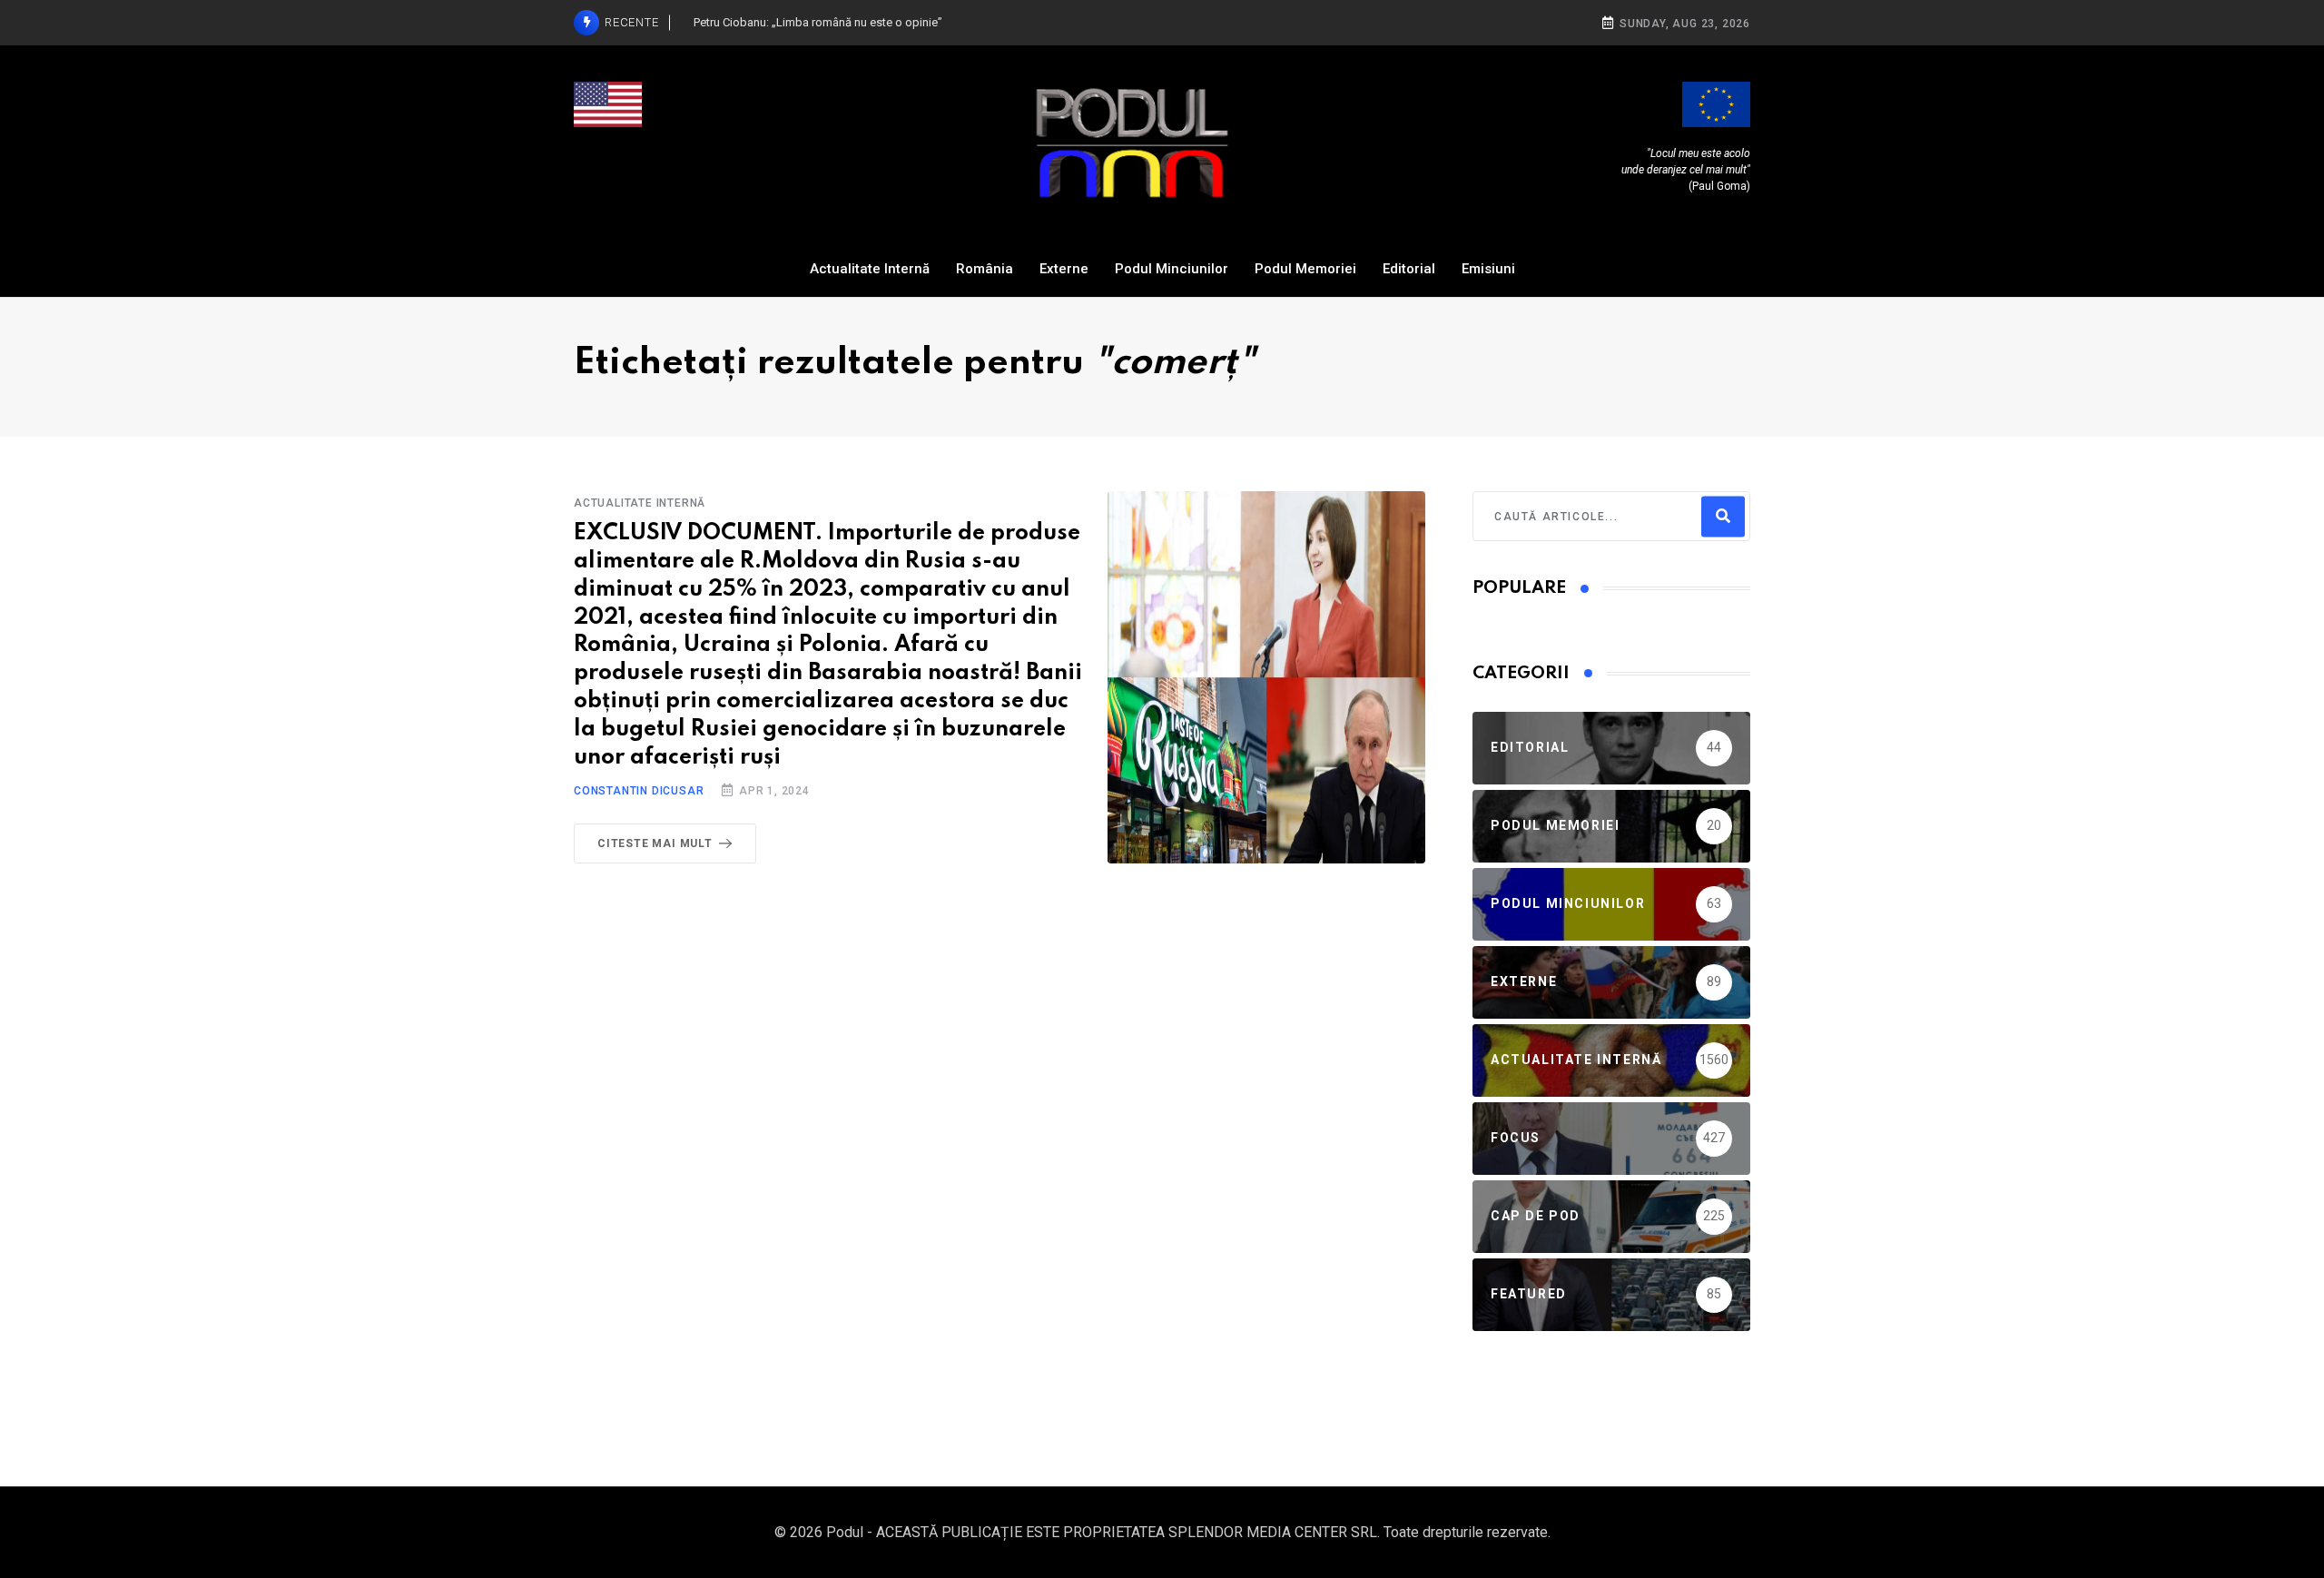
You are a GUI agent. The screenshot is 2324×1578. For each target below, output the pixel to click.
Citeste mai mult (655, 843)
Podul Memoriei (1305, 269)
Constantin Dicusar (639, 791)
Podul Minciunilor (1172, 269)
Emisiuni (1488, 269)
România (985, 269)
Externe (1064, 269)
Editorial (1409, 269)
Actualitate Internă (870, 269)
